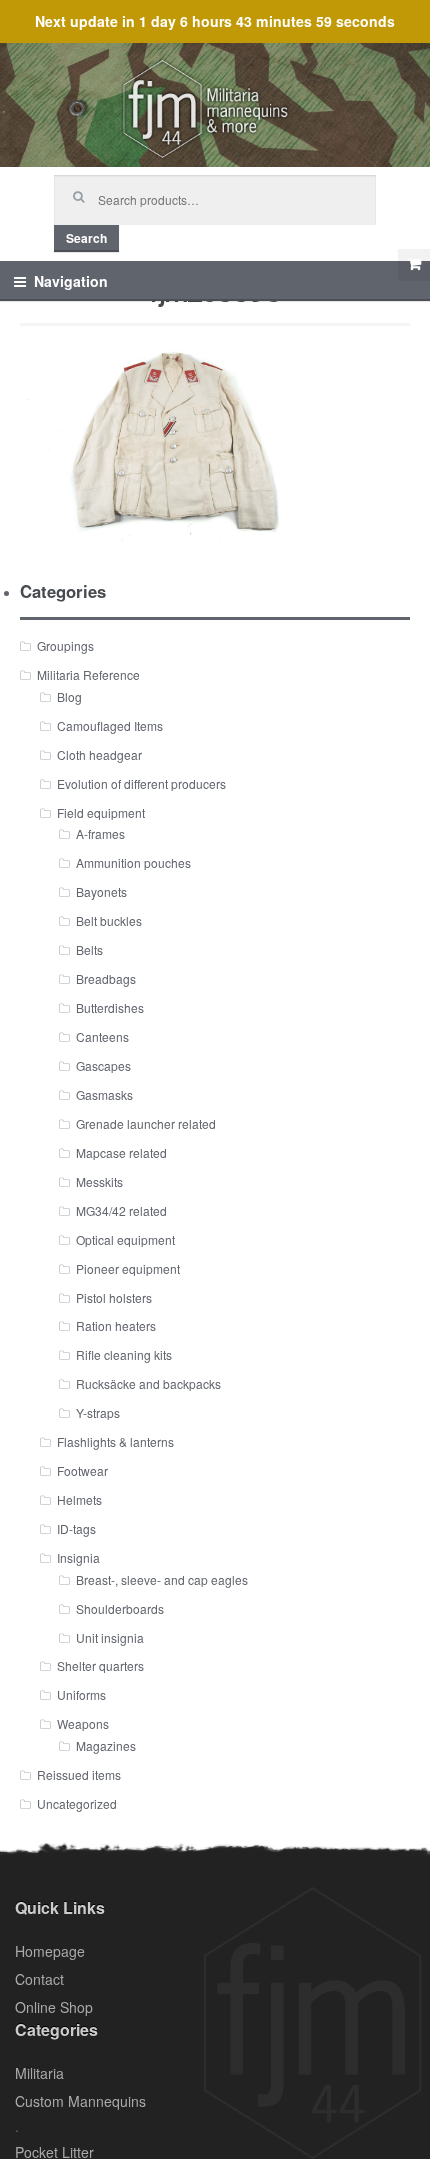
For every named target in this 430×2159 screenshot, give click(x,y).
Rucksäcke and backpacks (148, 1383)
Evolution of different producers (141, 783)
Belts (89, 949)
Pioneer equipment (128, 1268)
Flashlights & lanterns (115, 1441)
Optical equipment (125, 1239)
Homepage (50, 1951)
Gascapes (103, 1065)
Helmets (79, 1499)
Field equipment (101, 812)
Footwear (82, 1470)
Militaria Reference (88, 674)
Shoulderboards (120, 1608)
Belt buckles (109, 920)
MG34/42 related (121, 1210)
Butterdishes (110, 1007)
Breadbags (106, 978)
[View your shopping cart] (414, 265)
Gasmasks (104, 1094)
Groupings (65, 645)
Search (86, 238)
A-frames (100, 833)
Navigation (71, 281)
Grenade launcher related (146, 1123)
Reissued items (79, 1774)
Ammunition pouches (133, 862)
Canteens (102, 1036)
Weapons (83, 1723)
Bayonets (101, 891)
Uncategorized (77, 1803)
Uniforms (81, 1694)
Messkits (99, 1181)
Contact (39, 1979)
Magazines (106, 1745)
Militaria (39, 2073)
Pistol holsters (114, 1297)
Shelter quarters (100, 1665)
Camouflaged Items (110, 725)
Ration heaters (116, 1325)
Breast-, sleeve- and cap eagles (162, 1579)
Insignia (78, 1557)
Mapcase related (121, 1152)
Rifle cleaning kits (124, 1354)
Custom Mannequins (80, 2101)
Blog (69, 696)
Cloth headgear (99, 754)
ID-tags (76, 1528)
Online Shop (54, 2007)
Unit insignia (110, 1637)
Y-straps (98, 1412)
